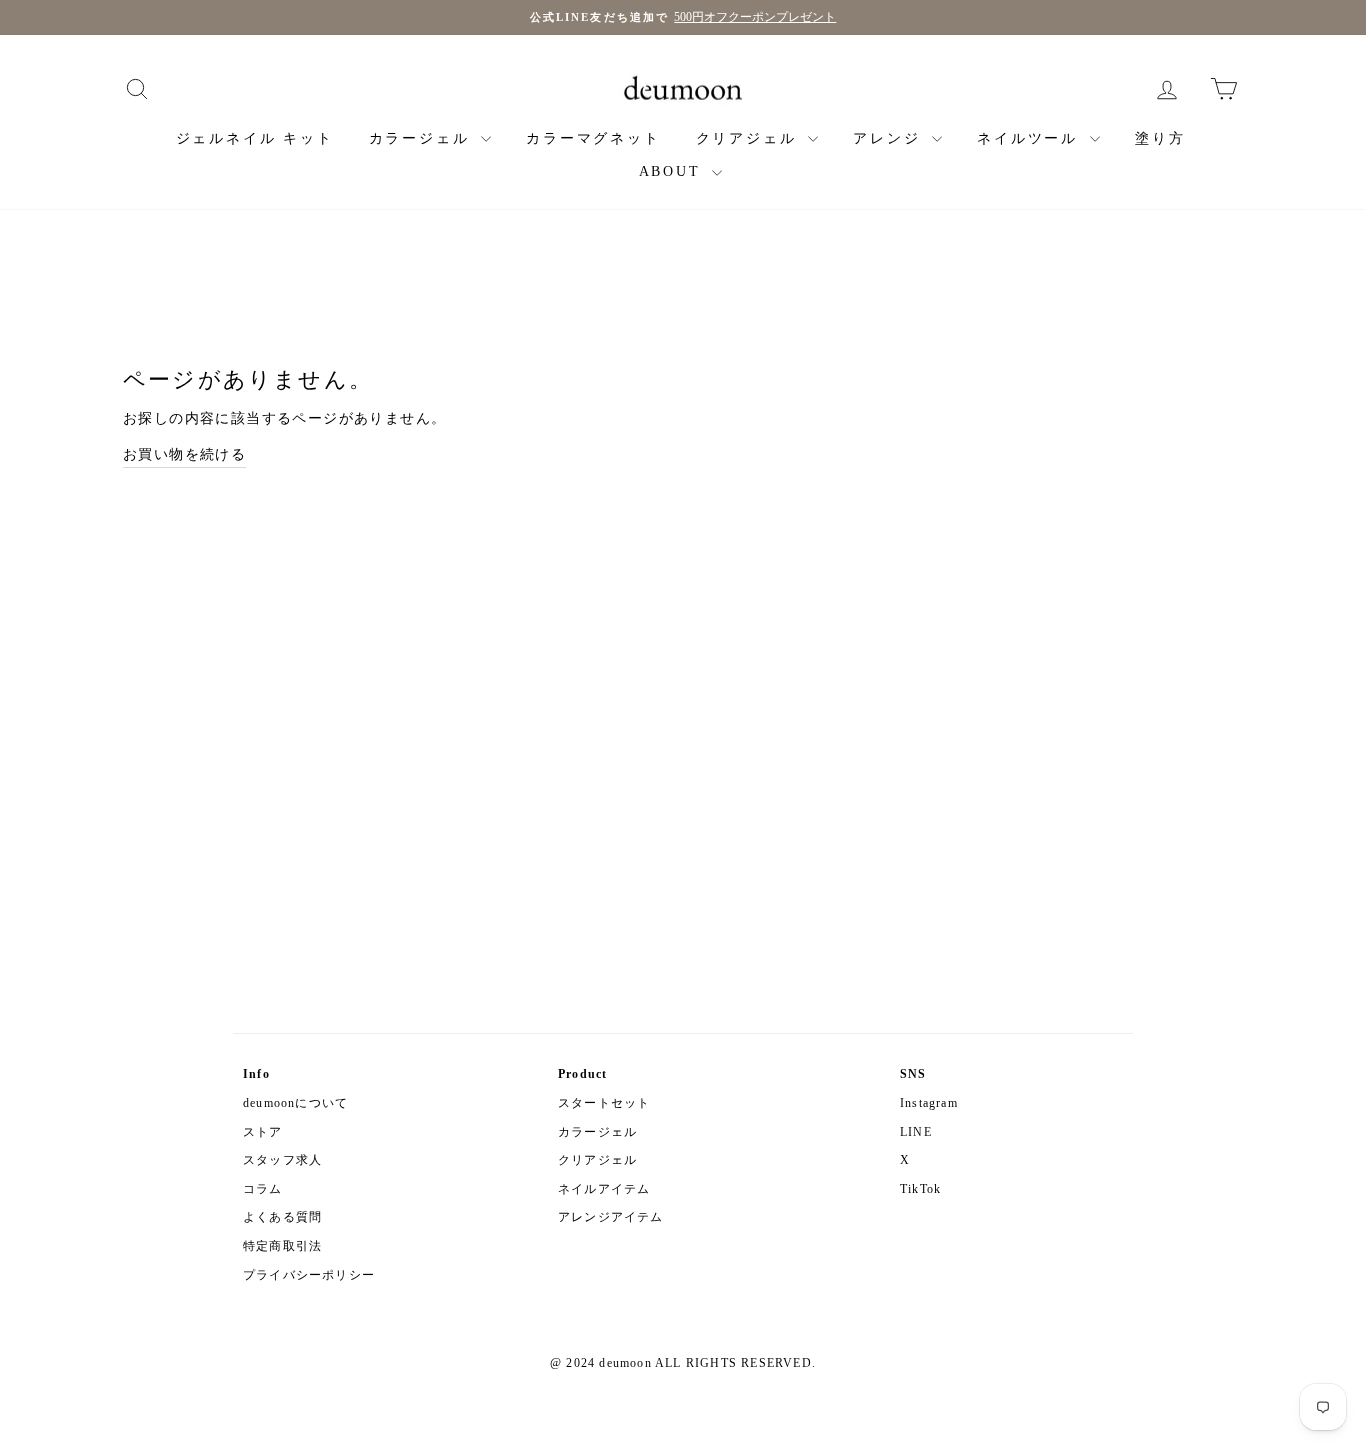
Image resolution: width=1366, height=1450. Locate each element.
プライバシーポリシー (309, 1275)
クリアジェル (750, 138)
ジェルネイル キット (255, 138)
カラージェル (423, 138)
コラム (263, 1189)
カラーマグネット (593, 138)
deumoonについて (295, 1103)
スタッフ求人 (282, 1160)
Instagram (929, 1103)
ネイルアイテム (604, 1189)
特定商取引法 (282, 1246)
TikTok (920, 1189)
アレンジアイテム (611, 1217)
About (673, 171)
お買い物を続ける (184, 454)
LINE (916, 1132)
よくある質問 (282, 1217)
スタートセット (604, 1103)
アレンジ (890, 138)
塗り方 (1160, 138)
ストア (263, 1132)
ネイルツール (1031, 138)
